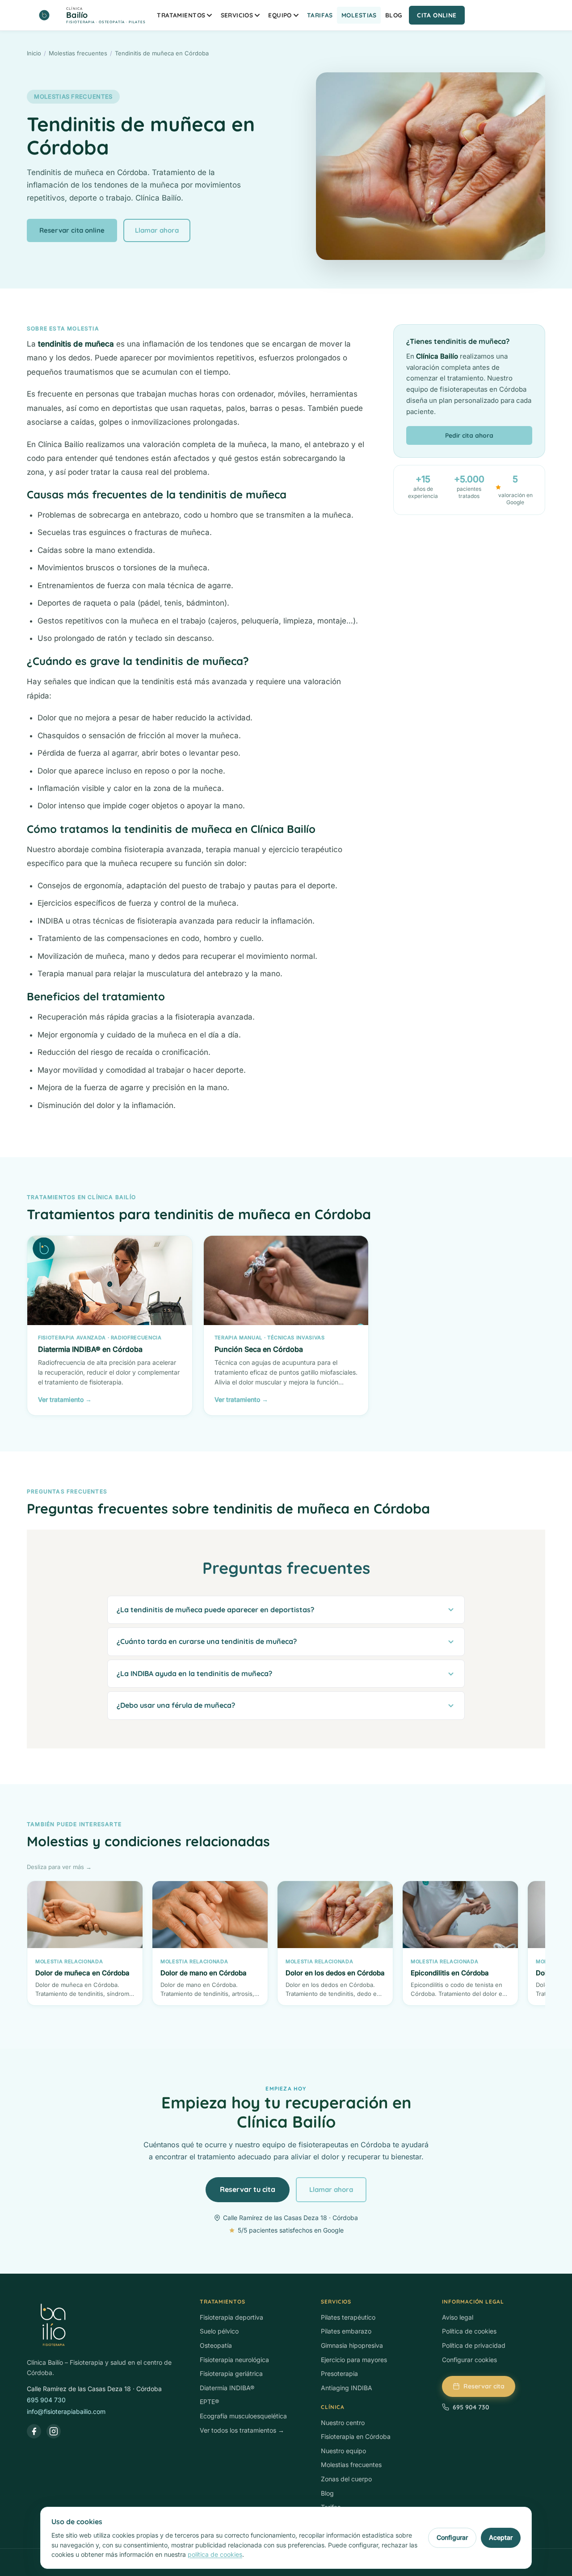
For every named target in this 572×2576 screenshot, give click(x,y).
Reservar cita (484, 2386)
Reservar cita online (72, 230)
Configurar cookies (469, 2360)
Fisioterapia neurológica (234, 2360)
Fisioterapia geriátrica (231, 2373)
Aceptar (501, 2537)
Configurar (452, 2537)
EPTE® (209, 2402)
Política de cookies (469, 2331)
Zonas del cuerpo (346, 2479)
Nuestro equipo (343, 2451)
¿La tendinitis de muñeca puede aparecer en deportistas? (215, 1610)
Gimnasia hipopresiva (352, 2345)
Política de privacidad (474, 2345)
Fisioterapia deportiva (231, 2317)
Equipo (280, 15)
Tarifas (320, 15)
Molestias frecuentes (78, 53)
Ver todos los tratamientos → (242, 2430)
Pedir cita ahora (469, 435)
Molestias (359, 15)
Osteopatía (216, 2345)
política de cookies (215, 2554)
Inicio (34, 53)
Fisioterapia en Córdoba (356, 2436)
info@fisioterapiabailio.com (66, 2411)
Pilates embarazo (346, 2331)
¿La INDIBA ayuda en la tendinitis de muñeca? (194, 1673)
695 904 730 (46, 2400)
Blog (394, 15)
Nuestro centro (343, 2423)
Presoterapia (339, 2373)
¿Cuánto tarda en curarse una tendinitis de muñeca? (207, 1641)
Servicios (237, 15)
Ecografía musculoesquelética (243, 2416)
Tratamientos (181, 15)
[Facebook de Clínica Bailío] (34, 2431)
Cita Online (437, 15)
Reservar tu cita (248, 2189)
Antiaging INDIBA (347, 2388)
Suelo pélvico (219, 2331)
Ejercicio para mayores (354, 2360)
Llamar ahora (157, 230)
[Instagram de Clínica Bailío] (54, 2431)
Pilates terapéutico (348, 2317)
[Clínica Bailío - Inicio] (104, 2325)
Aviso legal (458, 2317)
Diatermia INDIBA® (227, 2388)
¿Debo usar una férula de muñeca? (176, 1705)
